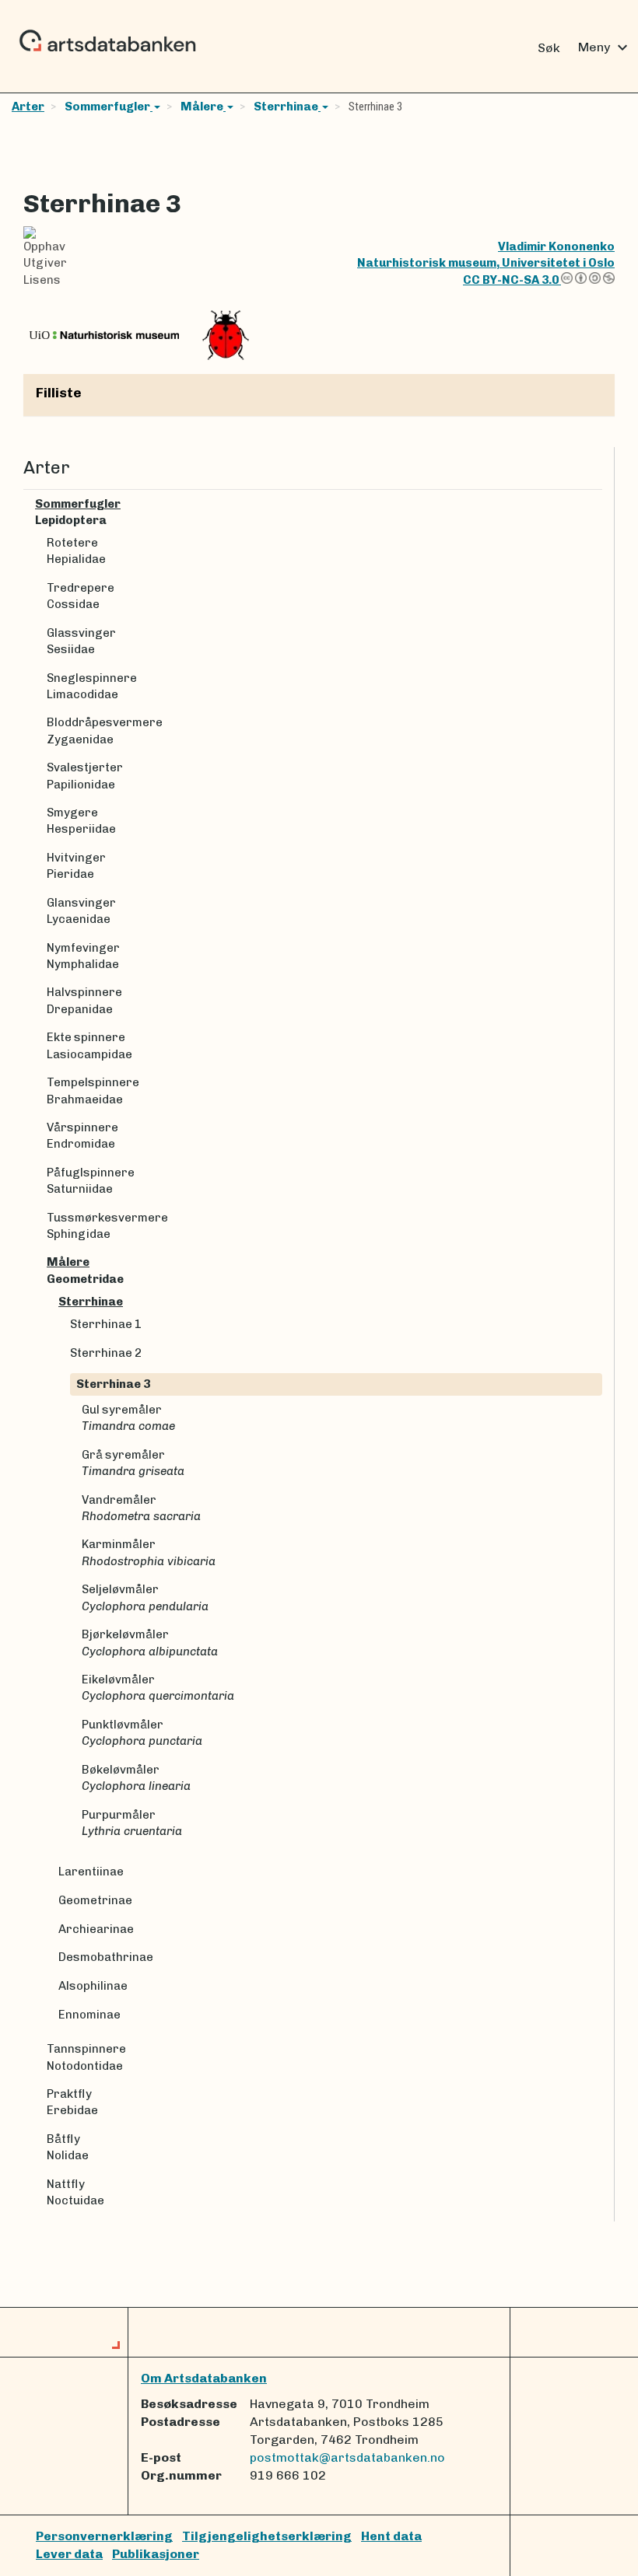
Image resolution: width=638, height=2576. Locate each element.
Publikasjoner (156, 2554)
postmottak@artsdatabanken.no (347, 2457)
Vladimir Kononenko (556, 246)
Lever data (69, 2554)
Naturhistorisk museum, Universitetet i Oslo (486, 263)
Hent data (391, 2536)
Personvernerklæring (104, 2536)
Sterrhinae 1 (106, 1324)
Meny (605, 47)
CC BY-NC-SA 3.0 (512, 280)
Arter (28, 107)
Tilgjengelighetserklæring (267, 2536)
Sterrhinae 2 (106, 1353)
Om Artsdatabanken (204, 2378)
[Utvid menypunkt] (596, 504)
